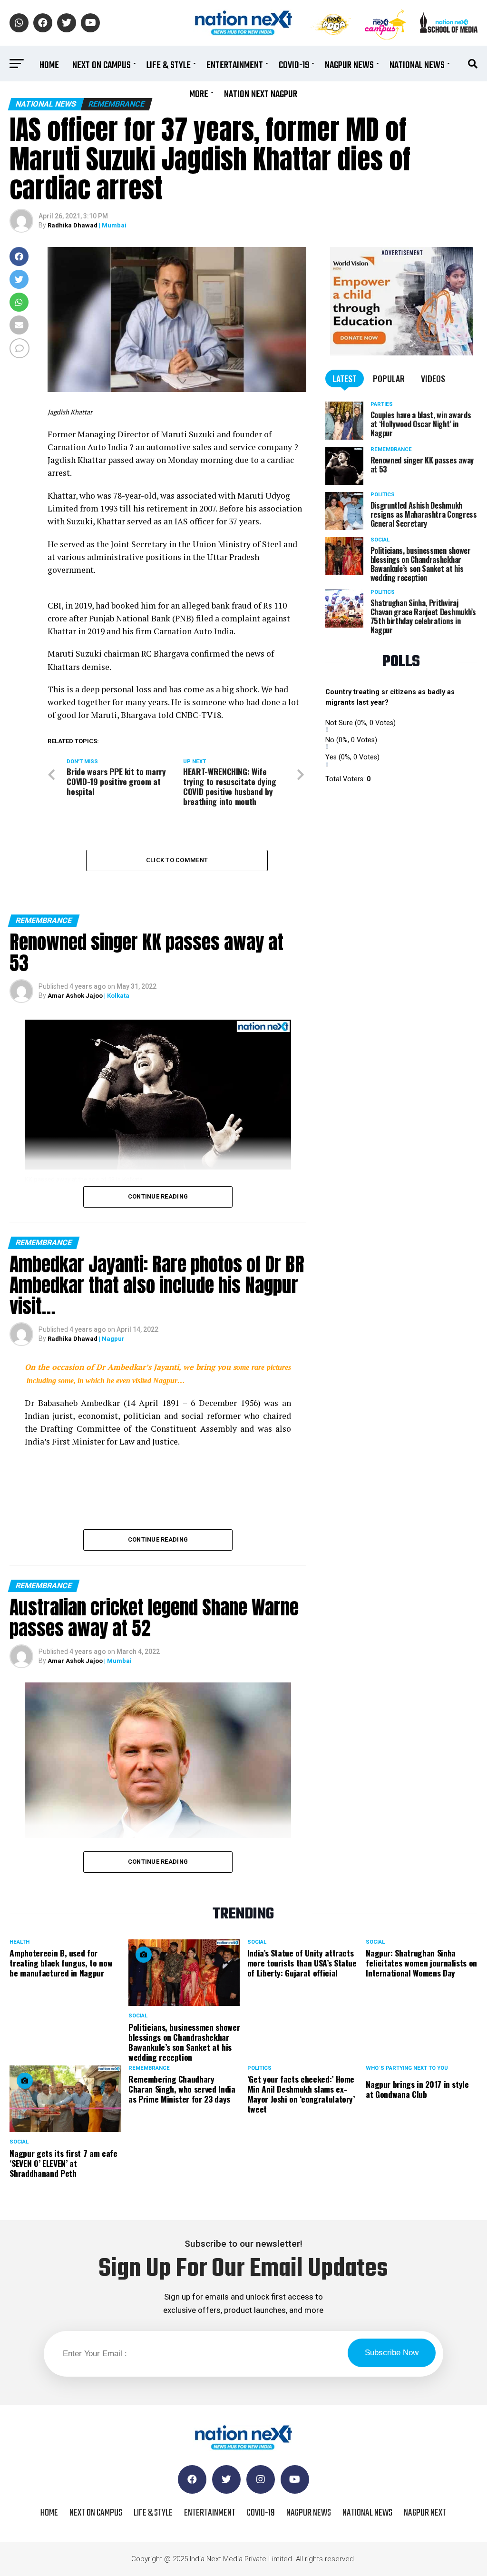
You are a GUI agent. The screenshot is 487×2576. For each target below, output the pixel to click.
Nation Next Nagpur (261, 94)
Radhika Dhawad (73, 225)
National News (417, 65)
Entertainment (235, 65)
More (199, 94)
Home (49, 65)
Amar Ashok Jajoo (75, 996)
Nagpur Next (425, 2513)
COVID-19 (294, 65)
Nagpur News (349, 65)
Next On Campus (102, 65)
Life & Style (169, 65)
